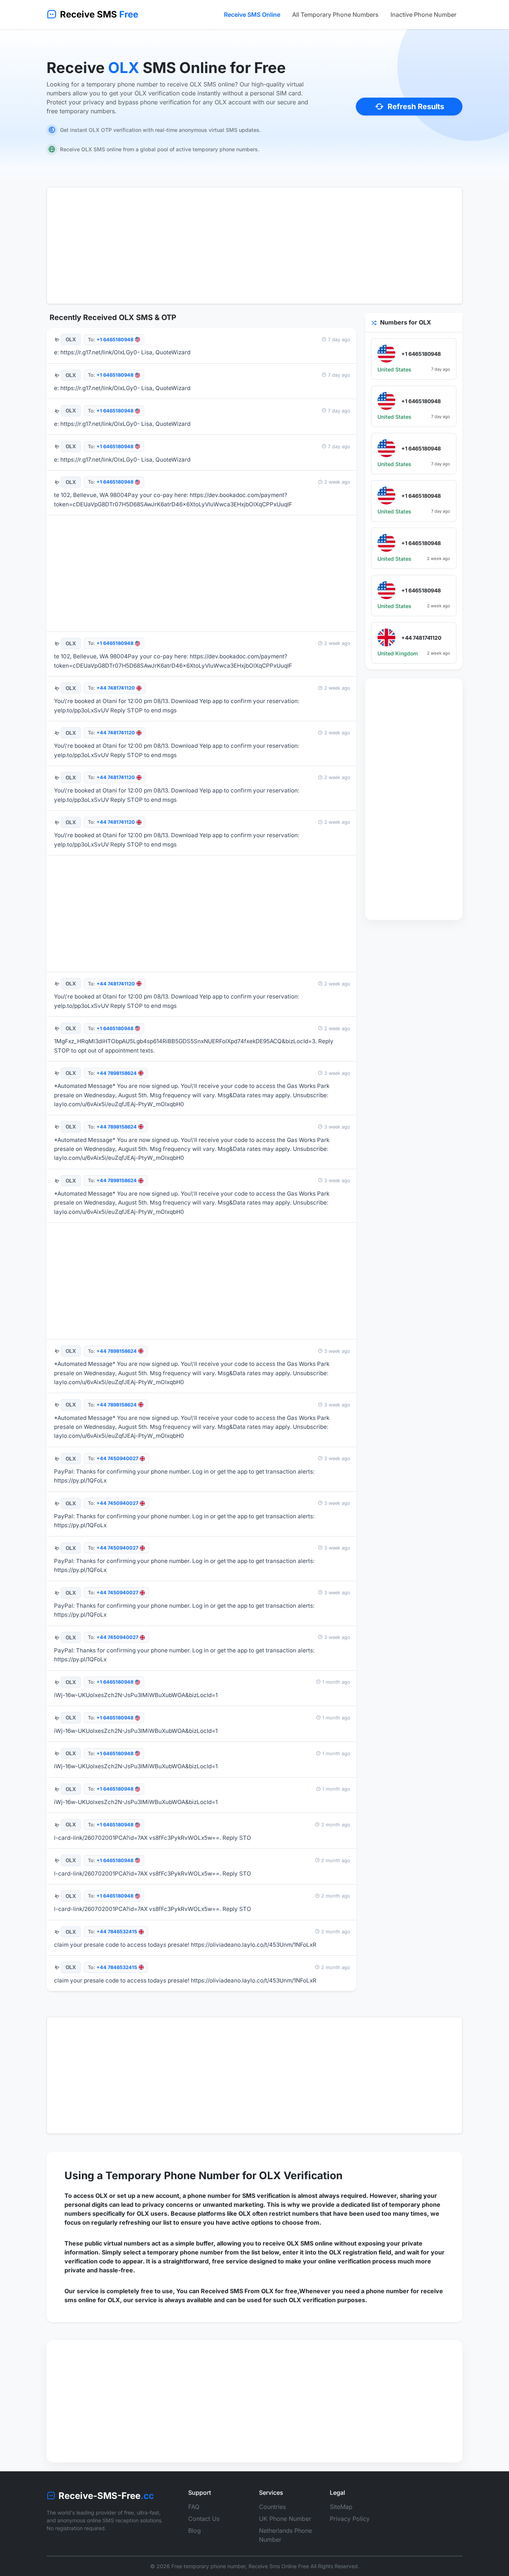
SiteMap (341, 2507)
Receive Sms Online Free (279, 2566)
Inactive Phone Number (423, 15)
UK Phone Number (285, 2519)
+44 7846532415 (117, 1932)
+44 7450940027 (117, 1458)
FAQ (194, 2507)
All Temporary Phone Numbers (335, 15)
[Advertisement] (255, 246)
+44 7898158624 (117, 1073)
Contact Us (204, 2519)
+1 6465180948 (115, 340)
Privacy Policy (350, 2519)
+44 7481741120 (116, 688)
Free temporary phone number (208, 2566)
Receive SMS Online (252, 15)
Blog (195, 2531)
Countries (272, 2507)
